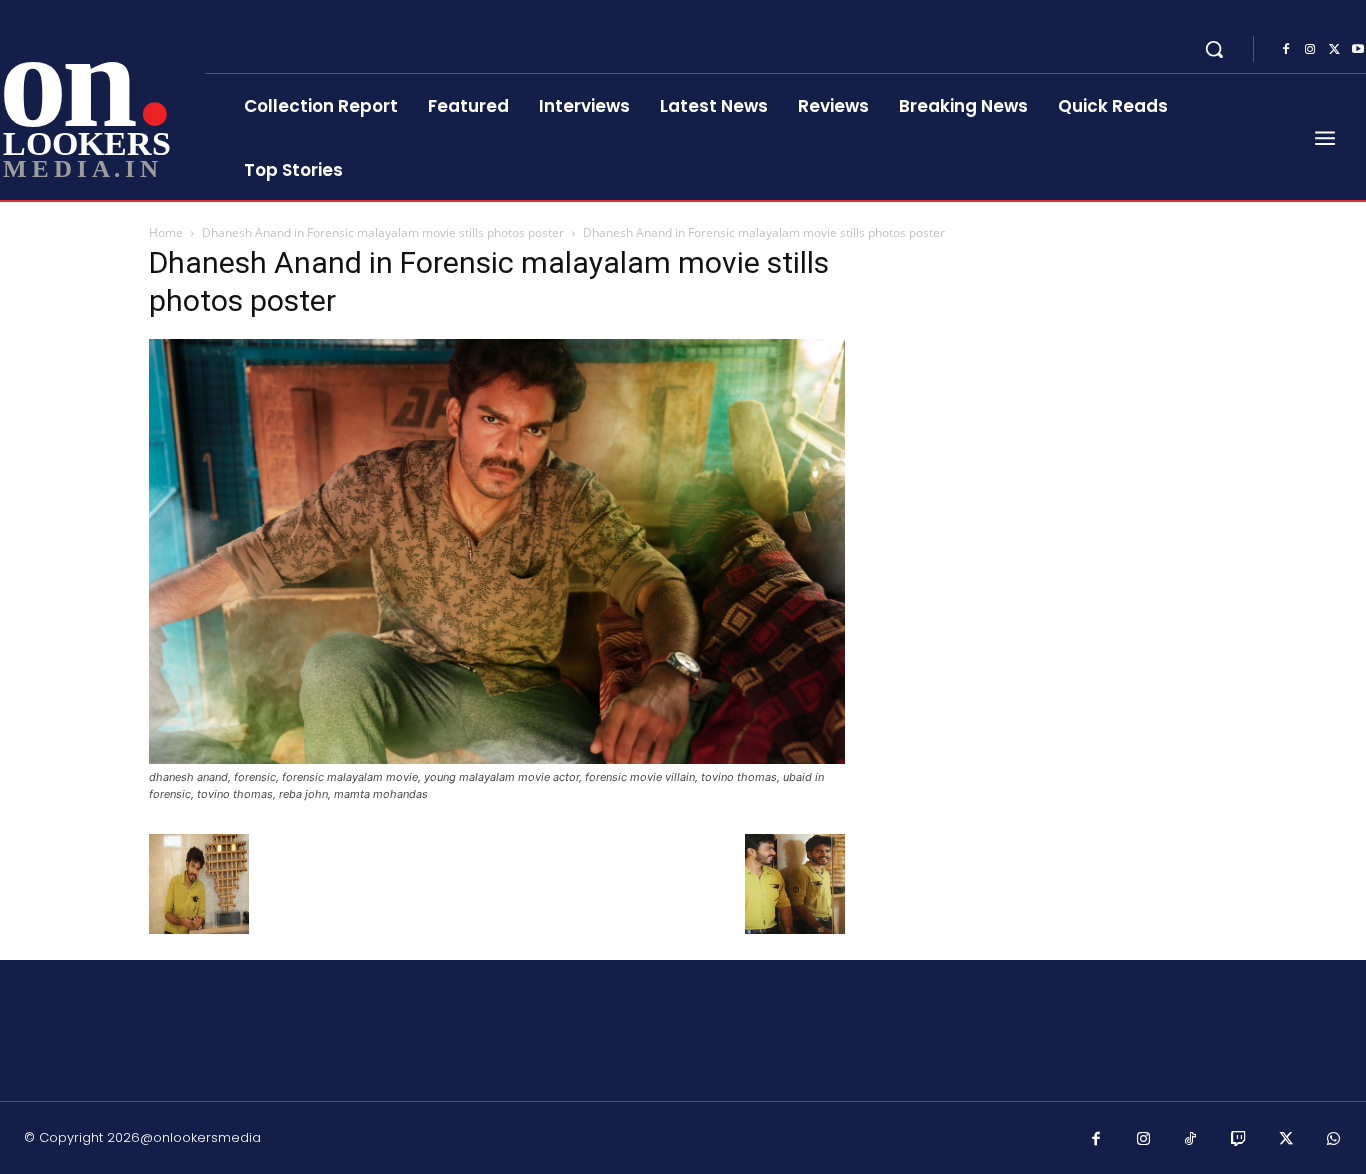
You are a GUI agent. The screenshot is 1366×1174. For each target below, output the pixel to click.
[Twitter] (1334, 50)
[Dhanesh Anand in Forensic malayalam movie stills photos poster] (497, 758)
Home (166, 232)
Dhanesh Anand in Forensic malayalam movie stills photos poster (383, 232)
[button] (1214, 49)
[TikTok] (1191, 1140)
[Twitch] (1239, 1140)
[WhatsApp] (1334, 1140)
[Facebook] (1286, 50)
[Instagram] (1310, 50)
